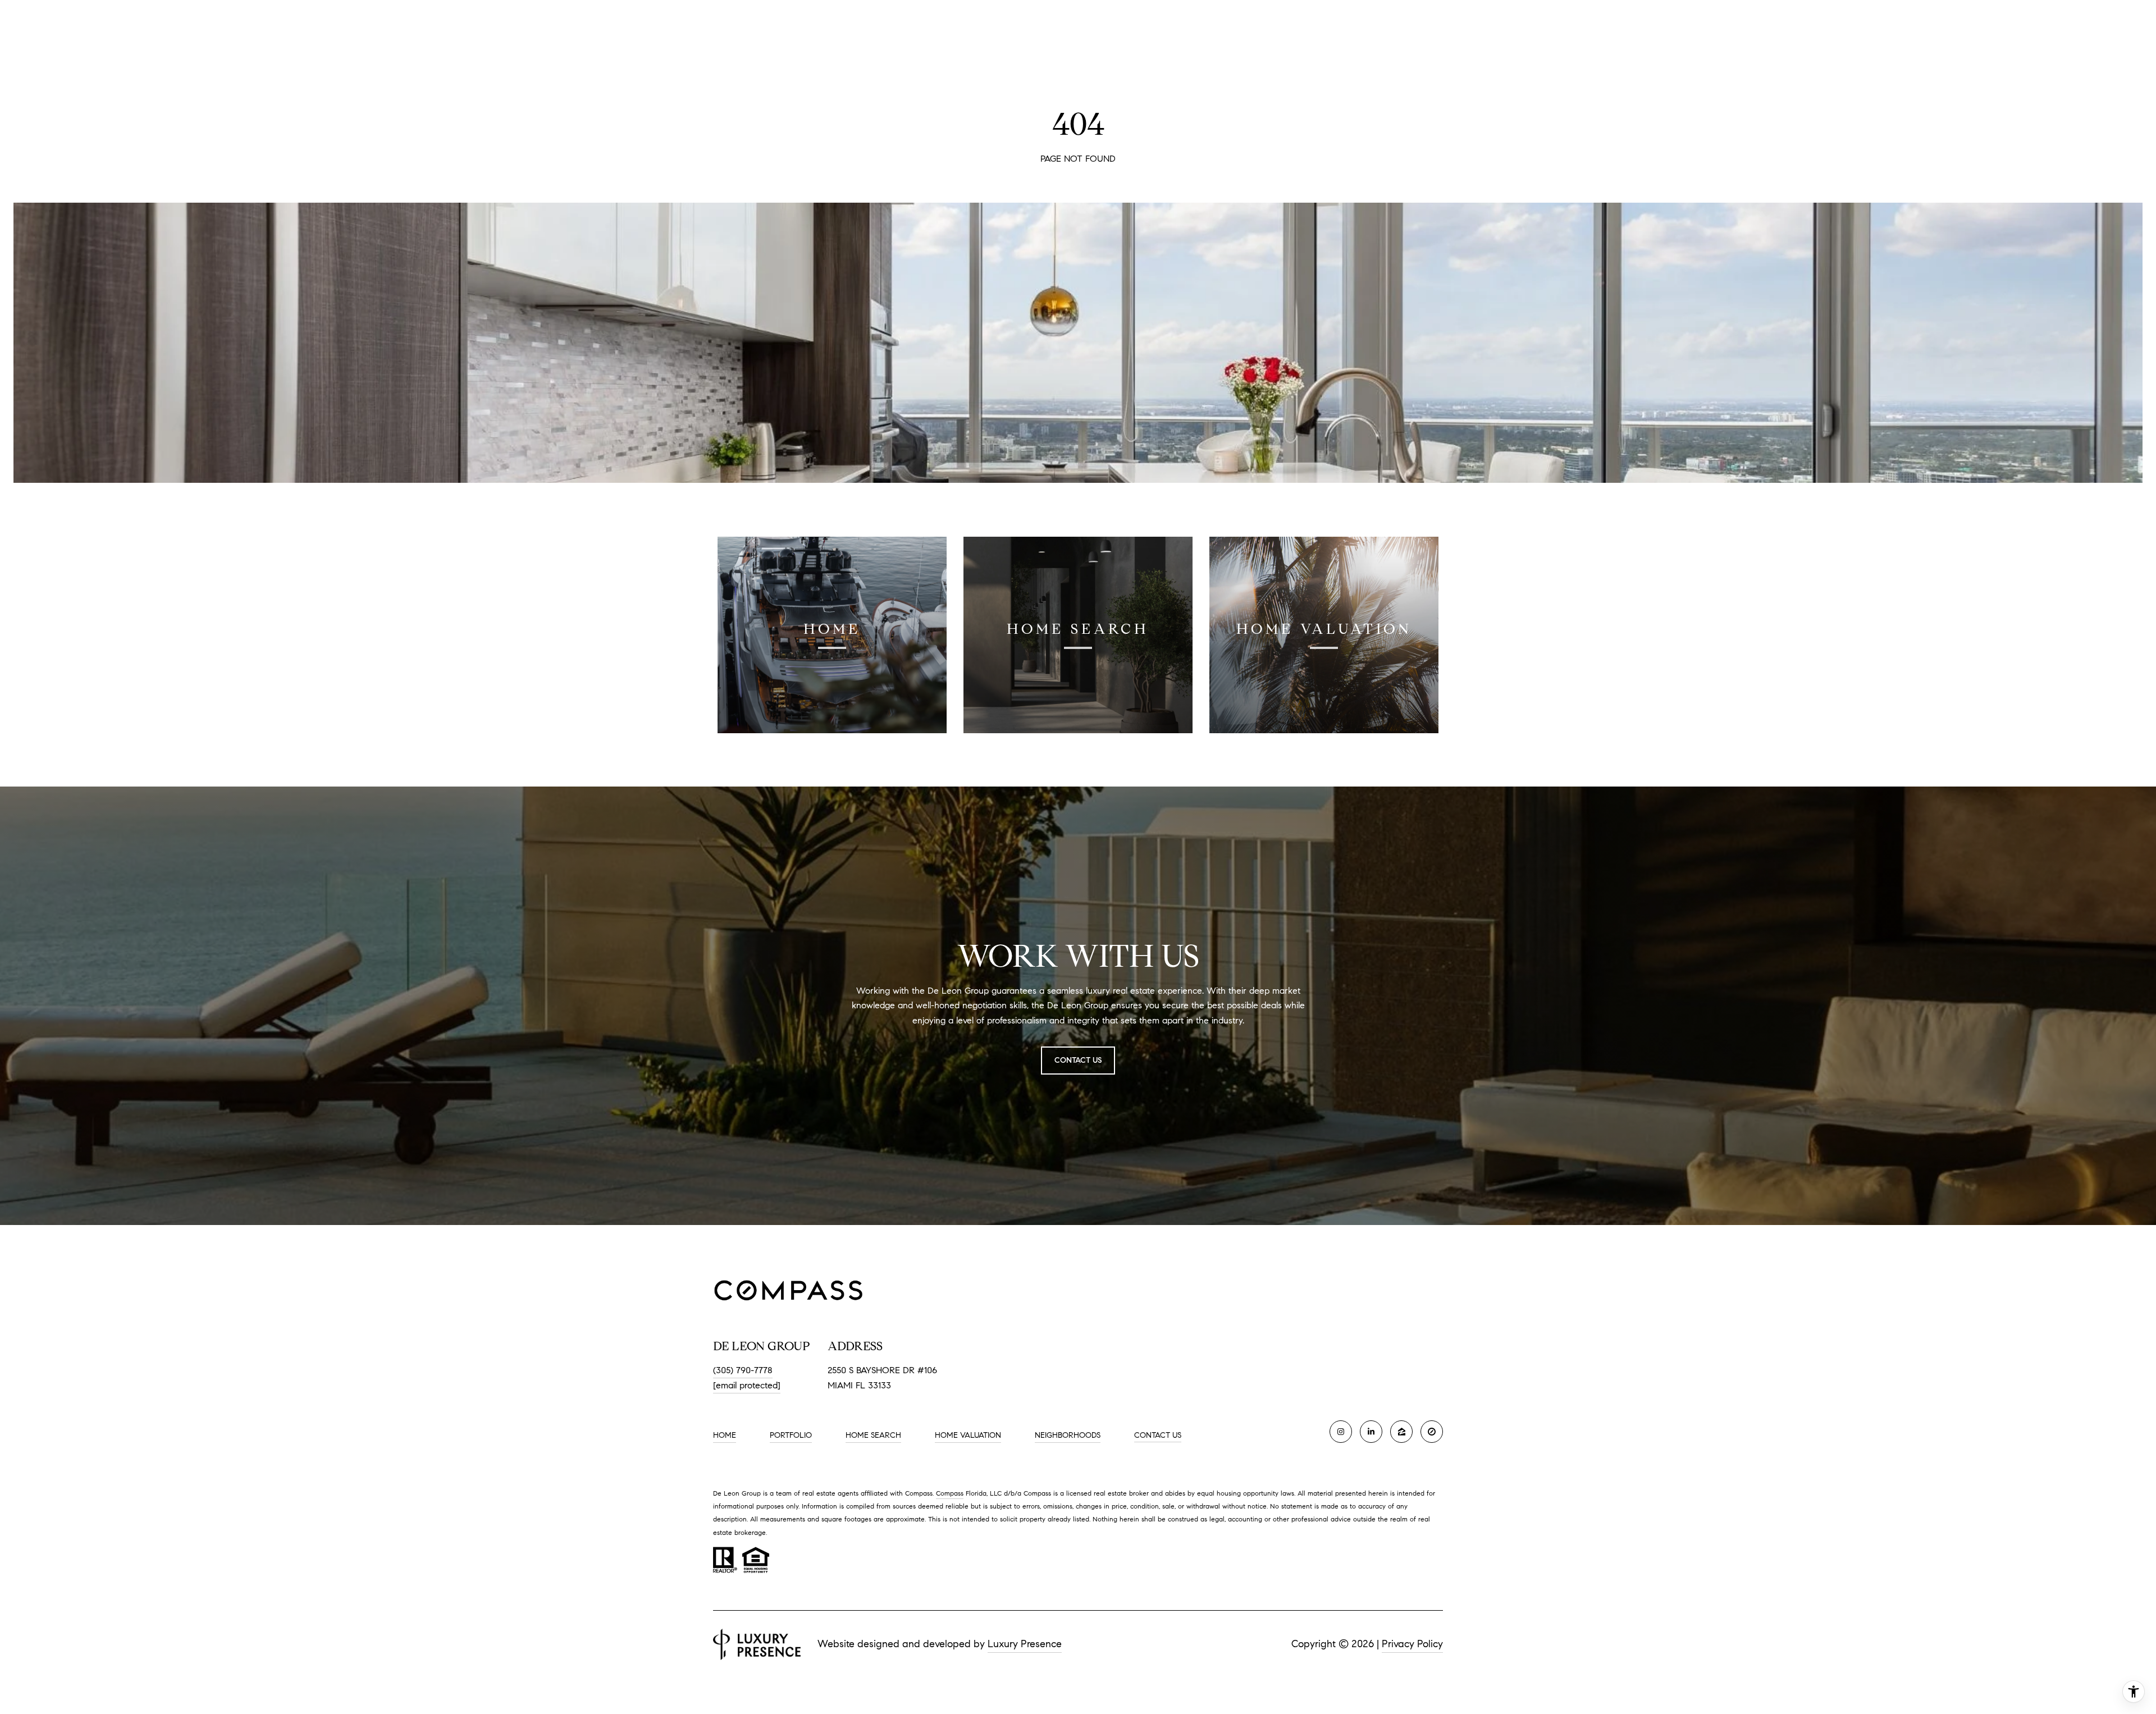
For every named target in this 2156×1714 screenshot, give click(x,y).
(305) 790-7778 (743, 1370)
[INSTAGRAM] (1341, 1432)
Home (725, 1435)
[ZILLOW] (1401, 1432)
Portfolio (791, 1435)
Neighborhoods (1068, 1435)
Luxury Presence (1025, 1644)
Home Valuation (968, 1435)
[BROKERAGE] (1432, 1432)
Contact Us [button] (1078, 1060)
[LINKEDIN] (1371, 1432)
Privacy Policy (1412, 1644)
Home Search (873, 1435)
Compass (950, 1493)
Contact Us (1158, 1436)
